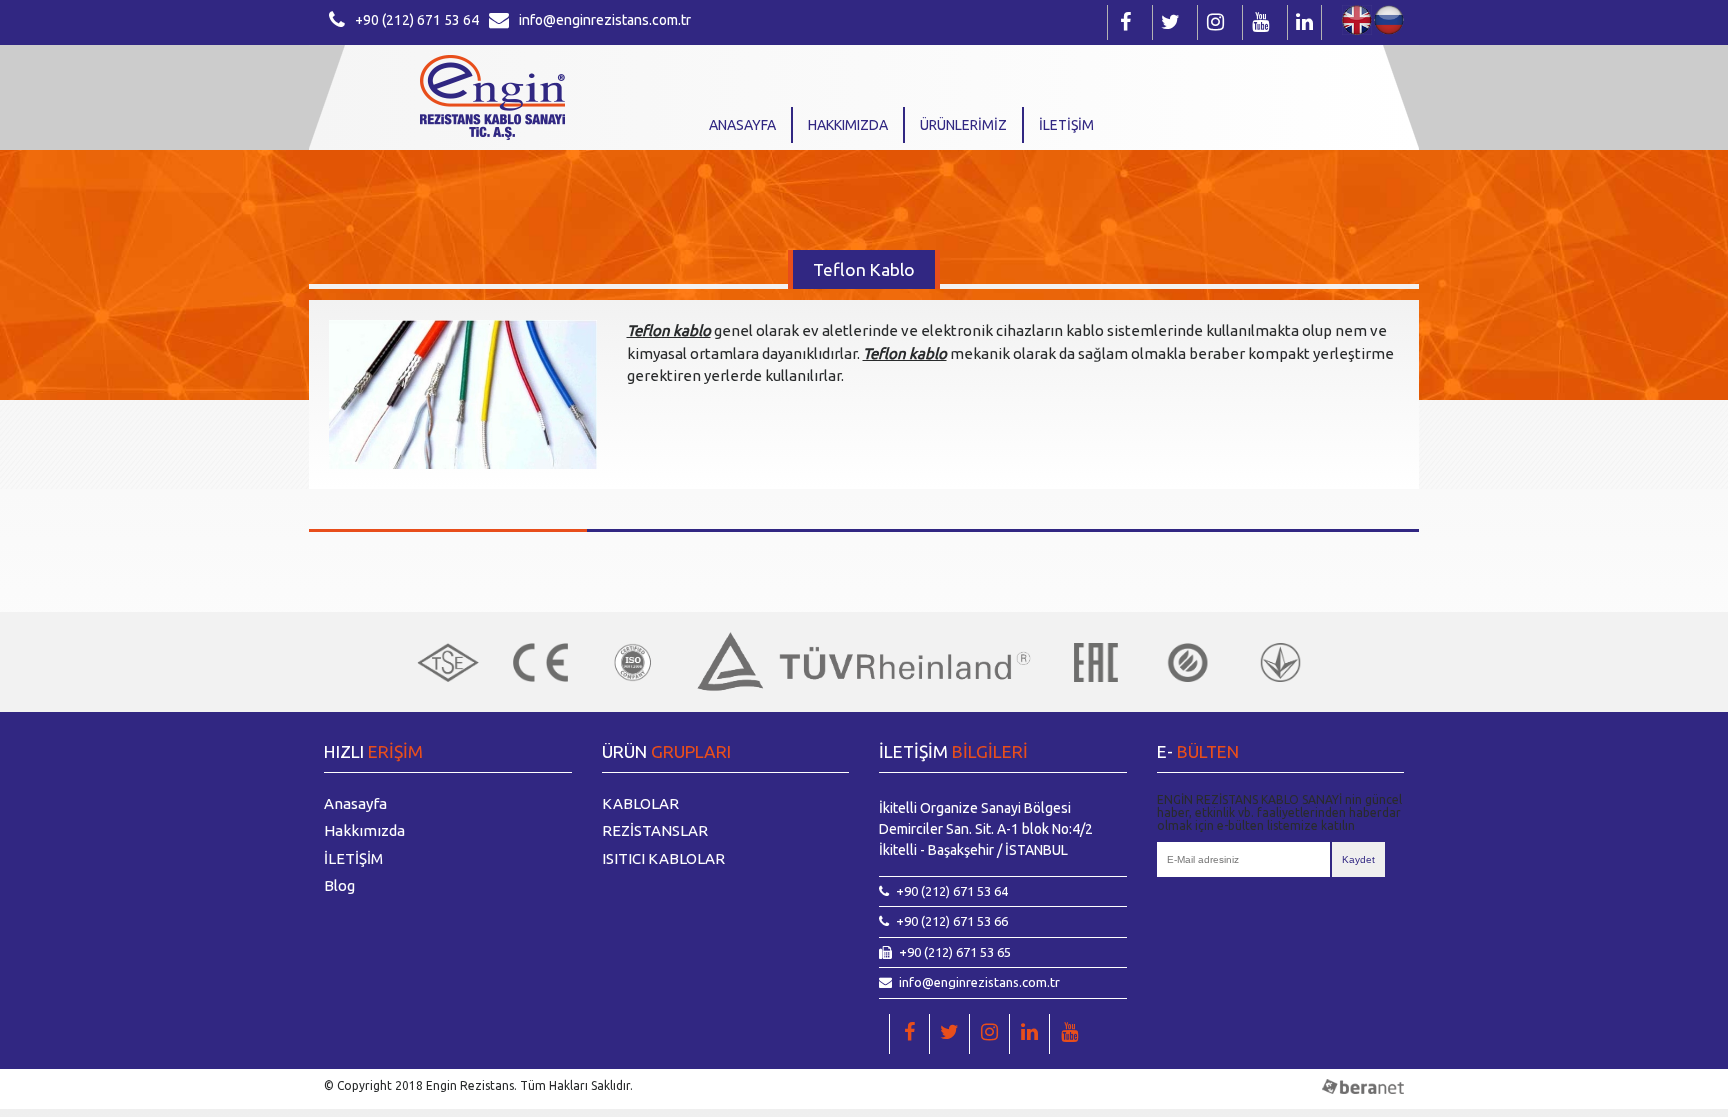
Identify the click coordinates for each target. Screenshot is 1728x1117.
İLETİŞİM (1066, 125)
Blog (339, 885)
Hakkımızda (848, 125)
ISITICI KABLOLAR (663, 858)
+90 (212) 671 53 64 (417, 20)
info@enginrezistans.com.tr (605, 20)
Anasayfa (742, 125)
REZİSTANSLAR (655, 830)
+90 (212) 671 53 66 (952, 921)
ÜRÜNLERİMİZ (963, 125)
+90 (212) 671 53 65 (955, 952)
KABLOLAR (640, 803)
